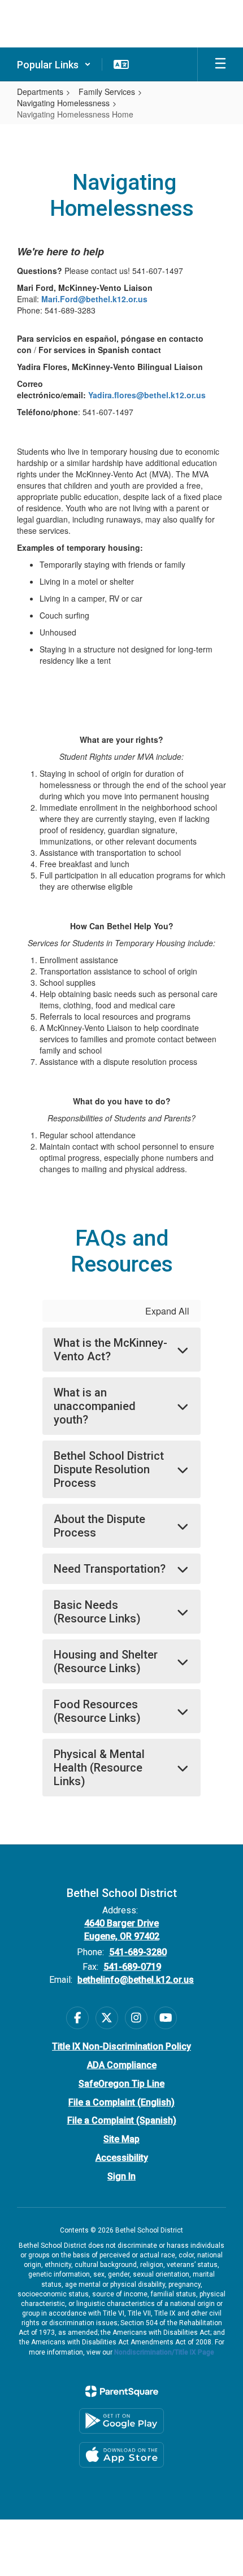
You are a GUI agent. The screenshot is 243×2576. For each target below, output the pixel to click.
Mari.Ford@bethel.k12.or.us (94, 299)
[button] (54, 64)
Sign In (121, 2176)
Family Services (107, 92)
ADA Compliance (122, 2065)
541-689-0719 (132, 1967)
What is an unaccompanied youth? (95, 1406)
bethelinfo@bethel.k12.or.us (136, 1980)
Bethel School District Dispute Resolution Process (109, 1469)
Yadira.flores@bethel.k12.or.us (147, 395)
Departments (40, 92)
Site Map (121, 2139)
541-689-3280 (138, 1952)
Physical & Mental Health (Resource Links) (99, 1768)
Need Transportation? (110, 1569)
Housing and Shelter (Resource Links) (106, 1661)
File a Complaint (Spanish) (122, 2120)
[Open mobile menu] (220, 64)
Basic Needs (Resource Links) (97, 1612)
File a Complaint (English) (121, 2102)
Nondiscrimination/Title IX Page (164, 2352)
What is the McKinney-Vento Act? (110, 1350)
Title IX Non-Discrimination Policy (121, 2046)
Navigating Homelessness (63, 103)
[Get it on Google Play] (121, 2421)
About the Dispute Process (99, 1526)
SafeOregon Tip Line (121, 2084)
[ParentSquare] (122, 2391)
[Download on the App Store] (121, 2455)
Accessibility (122, 2158)
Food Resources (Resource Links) (97, 1711)
